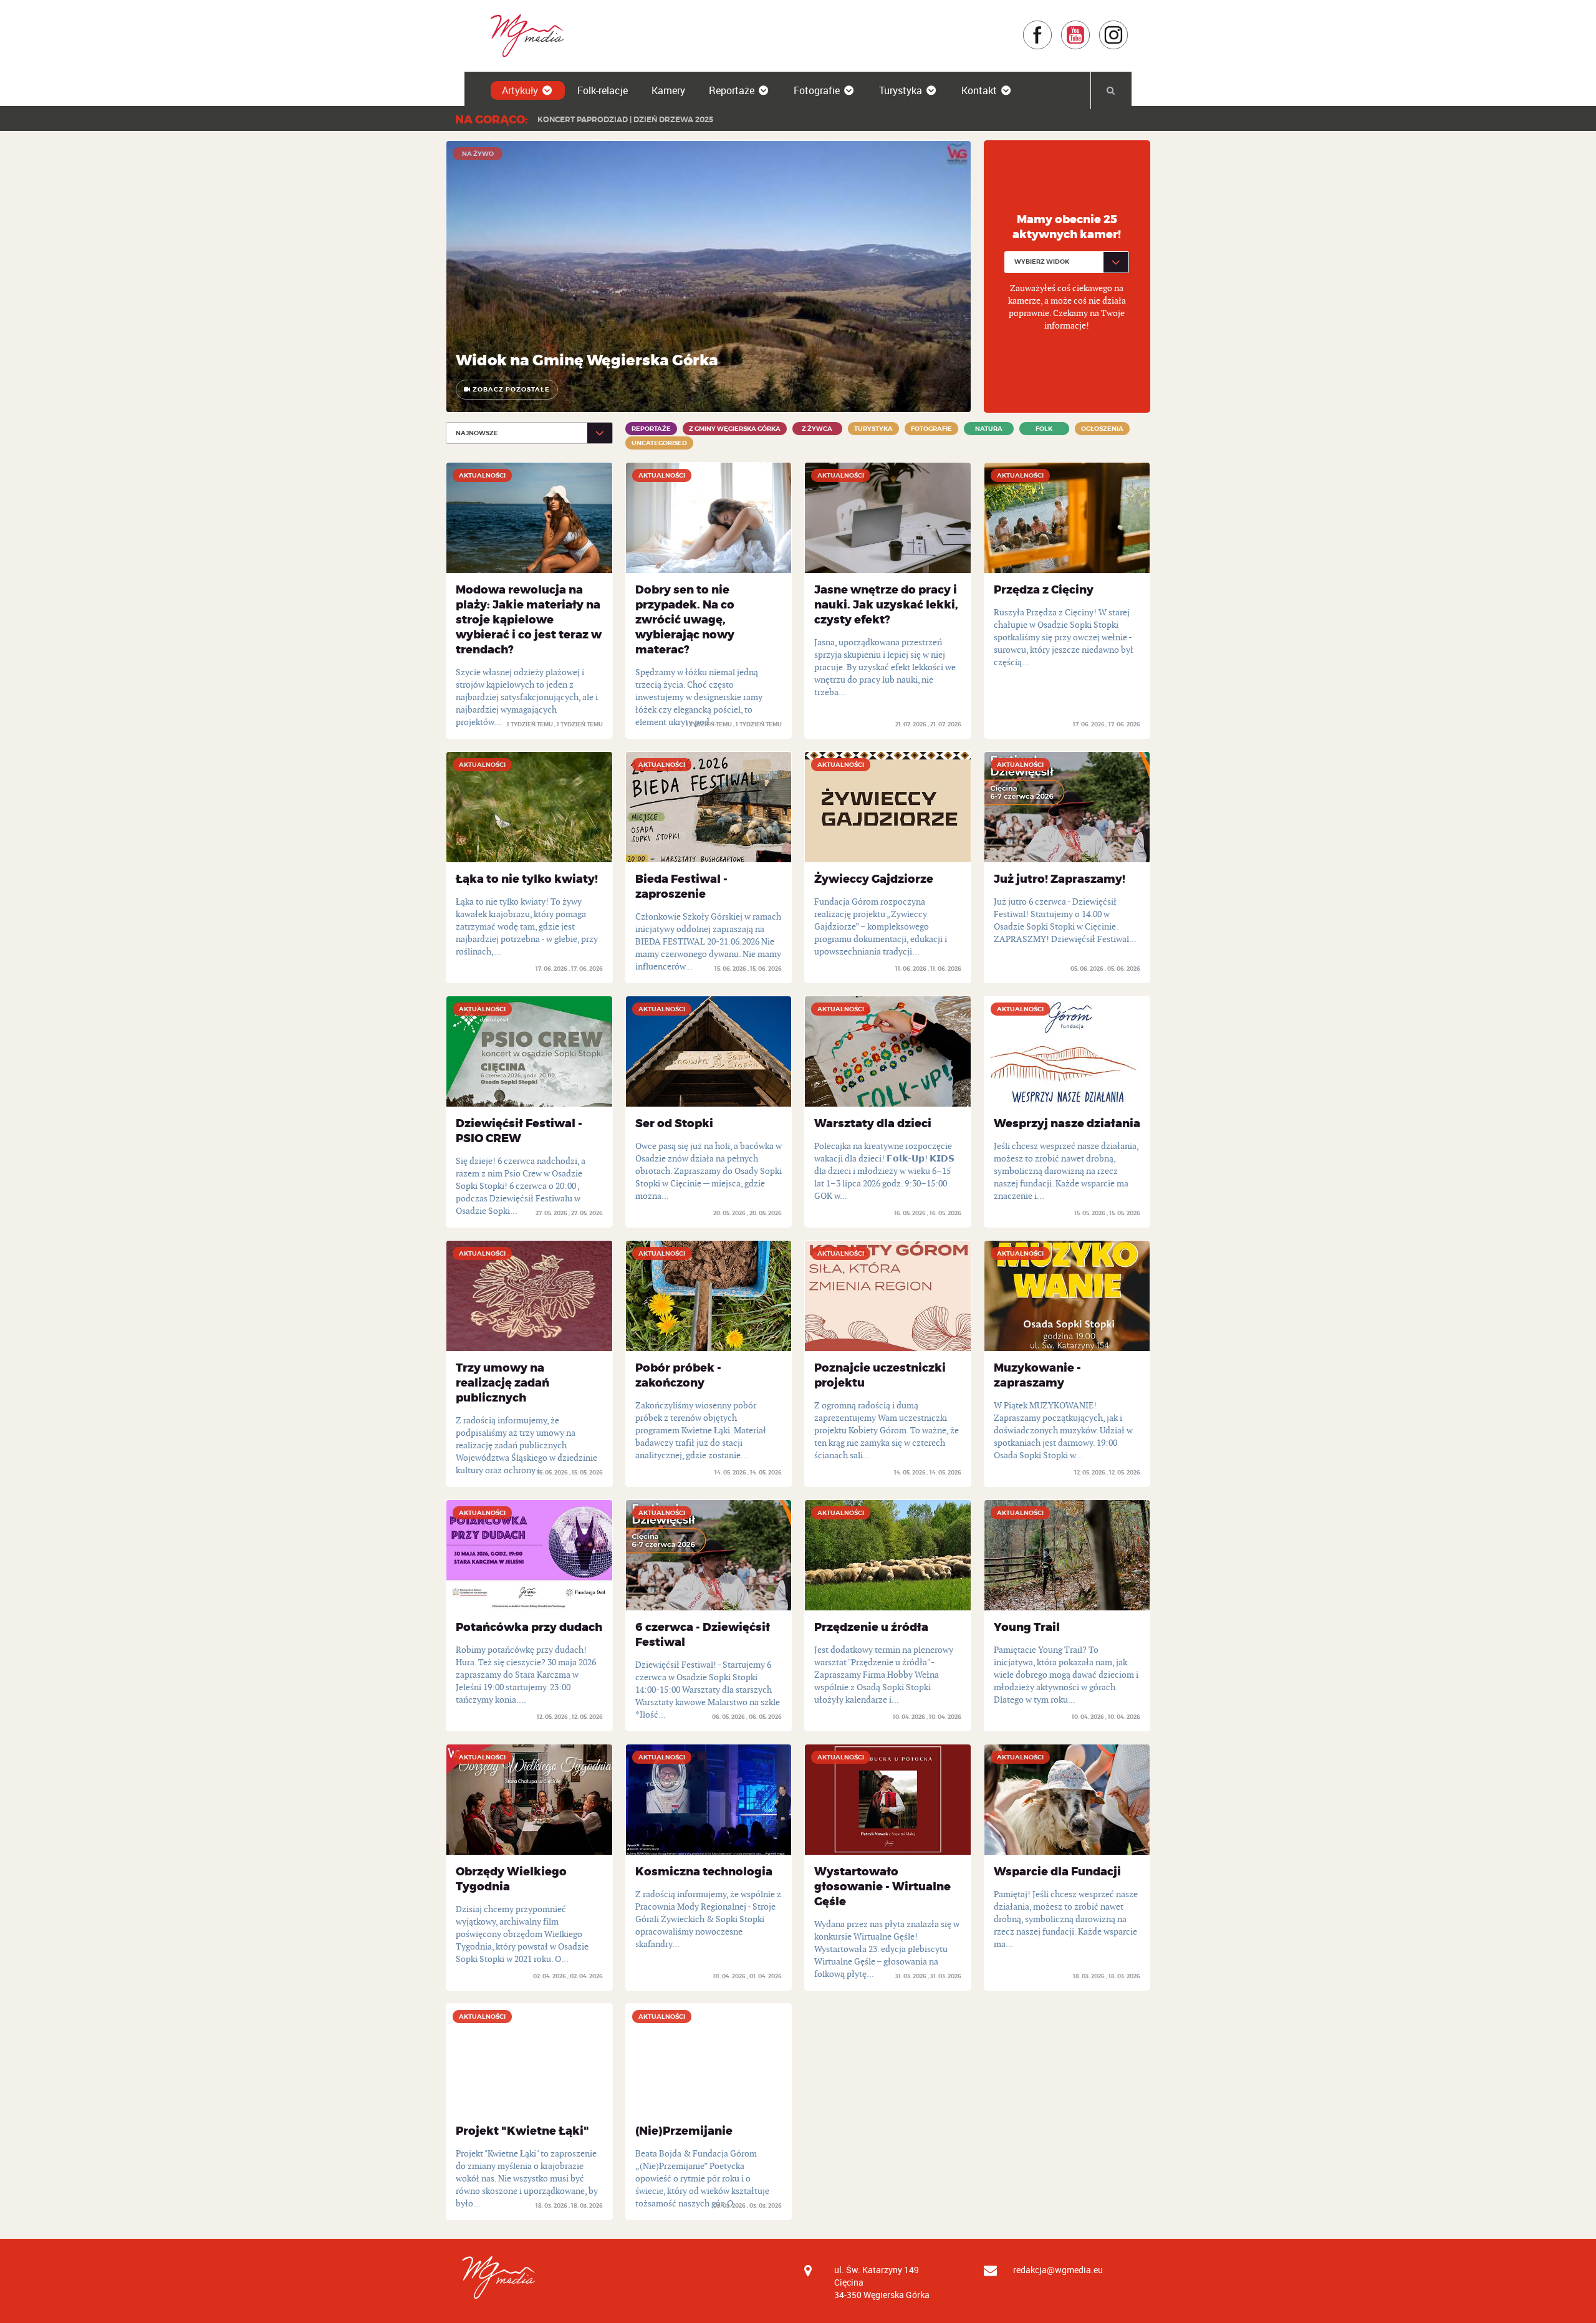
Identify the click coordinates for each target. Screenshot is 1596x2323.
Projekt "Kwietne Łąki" (522, 2131)
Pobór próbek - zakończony (678, 1375)
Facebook (1053, 26)
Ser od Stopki (674, 1123)
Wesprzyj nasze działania (1067, 1123)
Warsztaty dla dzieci (873, 1123)
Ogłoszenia (1102, 429)
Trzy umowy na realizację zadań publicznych (502, 1383)
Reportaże (732, 90)
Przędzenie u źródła (871, 1627)
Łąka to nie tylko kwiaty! (527, 879)
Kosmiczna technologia (704, 1872)
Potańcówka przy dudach (529, 1627)
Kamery (668, 90)
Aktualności (482, 475)
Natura (989, 429)
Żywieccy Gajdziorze (874, 879)
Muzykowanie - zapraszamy (1037, 1375)
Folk (1044, 429)
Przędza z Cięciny (1044, 590)
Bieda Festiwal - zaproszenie (681, 887)
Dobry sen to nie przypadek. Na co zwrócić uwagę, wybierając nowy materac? (685, 620)
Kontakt (979, 90)
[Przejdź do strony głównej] (523, 35)
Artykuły (520, 90)
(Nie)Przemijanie (684, 2131)
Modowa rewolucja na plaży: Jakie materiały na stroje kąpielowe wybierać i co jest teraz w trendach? (529, 620)
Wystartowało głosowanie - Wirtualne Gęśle (882, 1887)
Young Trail (1027, 1627)
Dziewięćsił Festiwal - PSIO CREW (519, 1131)
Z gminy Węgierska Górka (735, 429)
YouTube (1091, 26)
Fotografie (817, 90)
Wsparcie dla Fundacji (1057, 1872)
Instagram (1129, 26)
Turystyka (901, 90)
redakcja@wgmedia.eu (1058, 2270)
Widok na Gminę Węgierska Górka (587, 361)
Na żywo (478, 154)
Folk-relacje (603, 90)
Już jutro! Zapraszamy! (1060, 879)
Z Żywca (817, 429)
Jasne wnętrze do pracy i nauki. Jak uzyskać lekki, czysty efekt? (886, 605)
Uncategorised (659, 443)
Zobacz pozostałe (510, 389)
